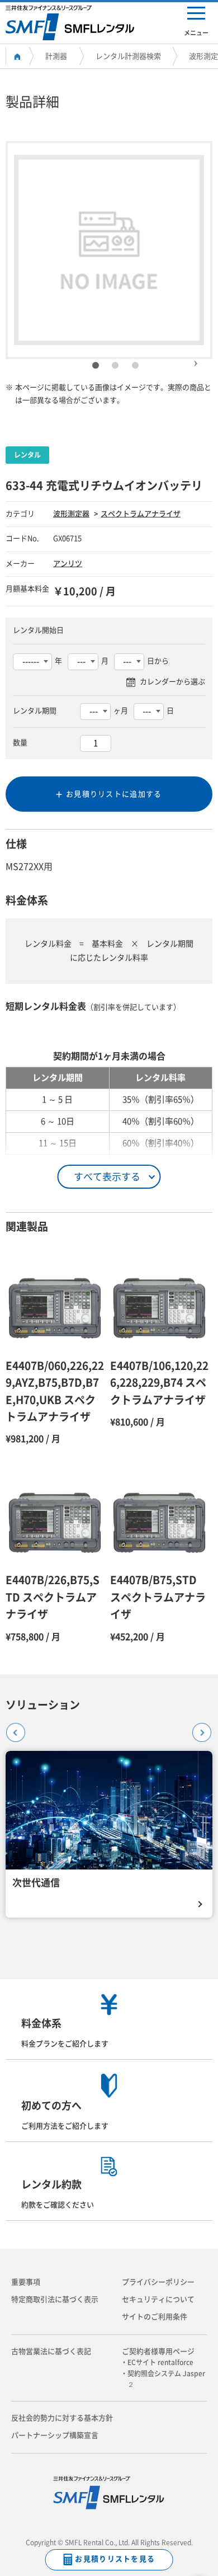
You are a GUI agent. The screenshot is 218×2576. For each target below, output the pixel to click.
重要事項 (26, 2282)
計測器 (56, 56)
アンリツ (68, 564)
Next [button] (196, 359)
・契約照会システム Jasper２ (166, 2379)
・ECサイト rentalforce (160, 2362)
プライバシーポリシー (158, 2282)
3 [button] (135, 366)
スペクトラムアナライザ (141, 514)
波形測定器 (71, 514)
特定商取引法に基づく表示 (55, 2299)
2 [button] (115, 366)
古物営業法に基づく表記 (51, 2351)
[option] (109, 250)
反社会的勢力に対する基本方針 (62, 2418)
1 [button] (96, 366)
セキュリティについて (158, 2299)
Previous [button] (12, 1729)
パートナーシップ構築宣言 (55, 2435)
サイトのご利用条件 (155, 2317)
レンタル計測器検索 (128, 56)
